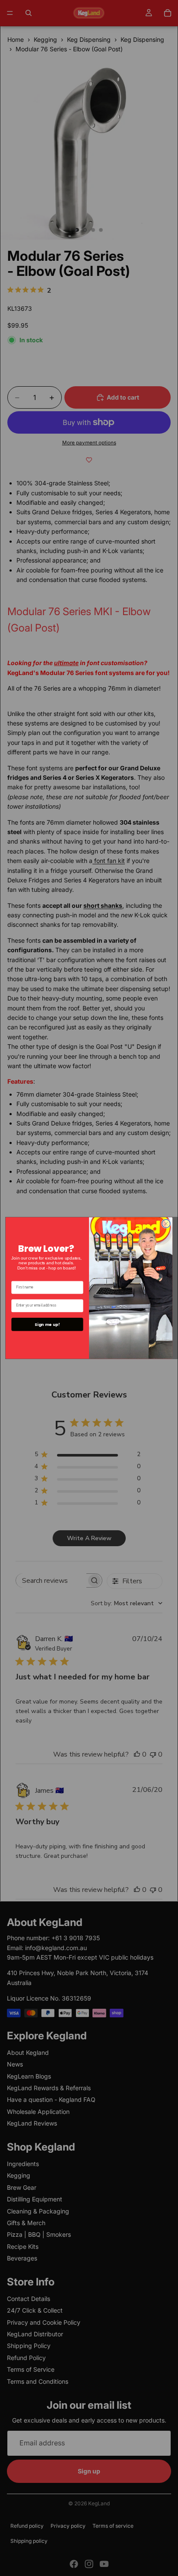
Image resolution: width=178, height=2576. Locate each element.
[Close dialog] (166, 1224)
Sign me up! (47, 1324)
